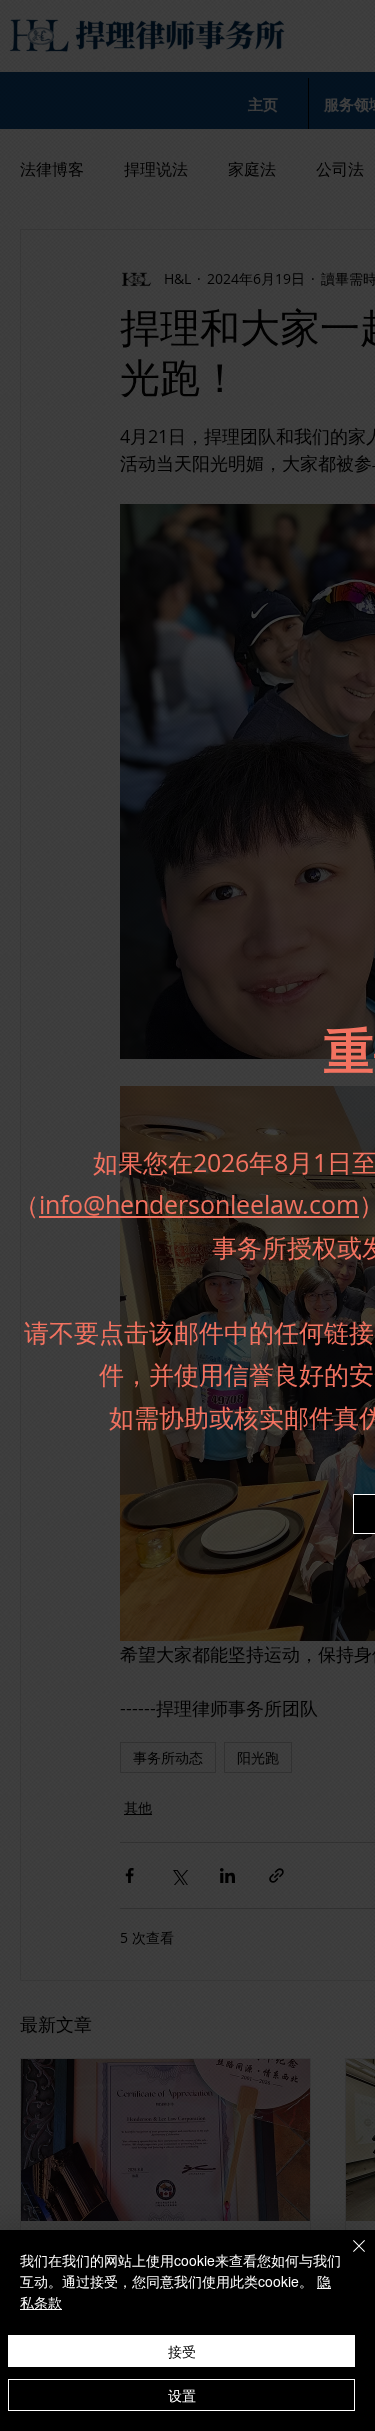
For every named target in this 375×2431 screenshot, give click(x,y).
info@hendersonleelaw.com (199, 1204)
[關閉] (347, 2258)
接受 (182, 2351)
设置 (182, 2395)
